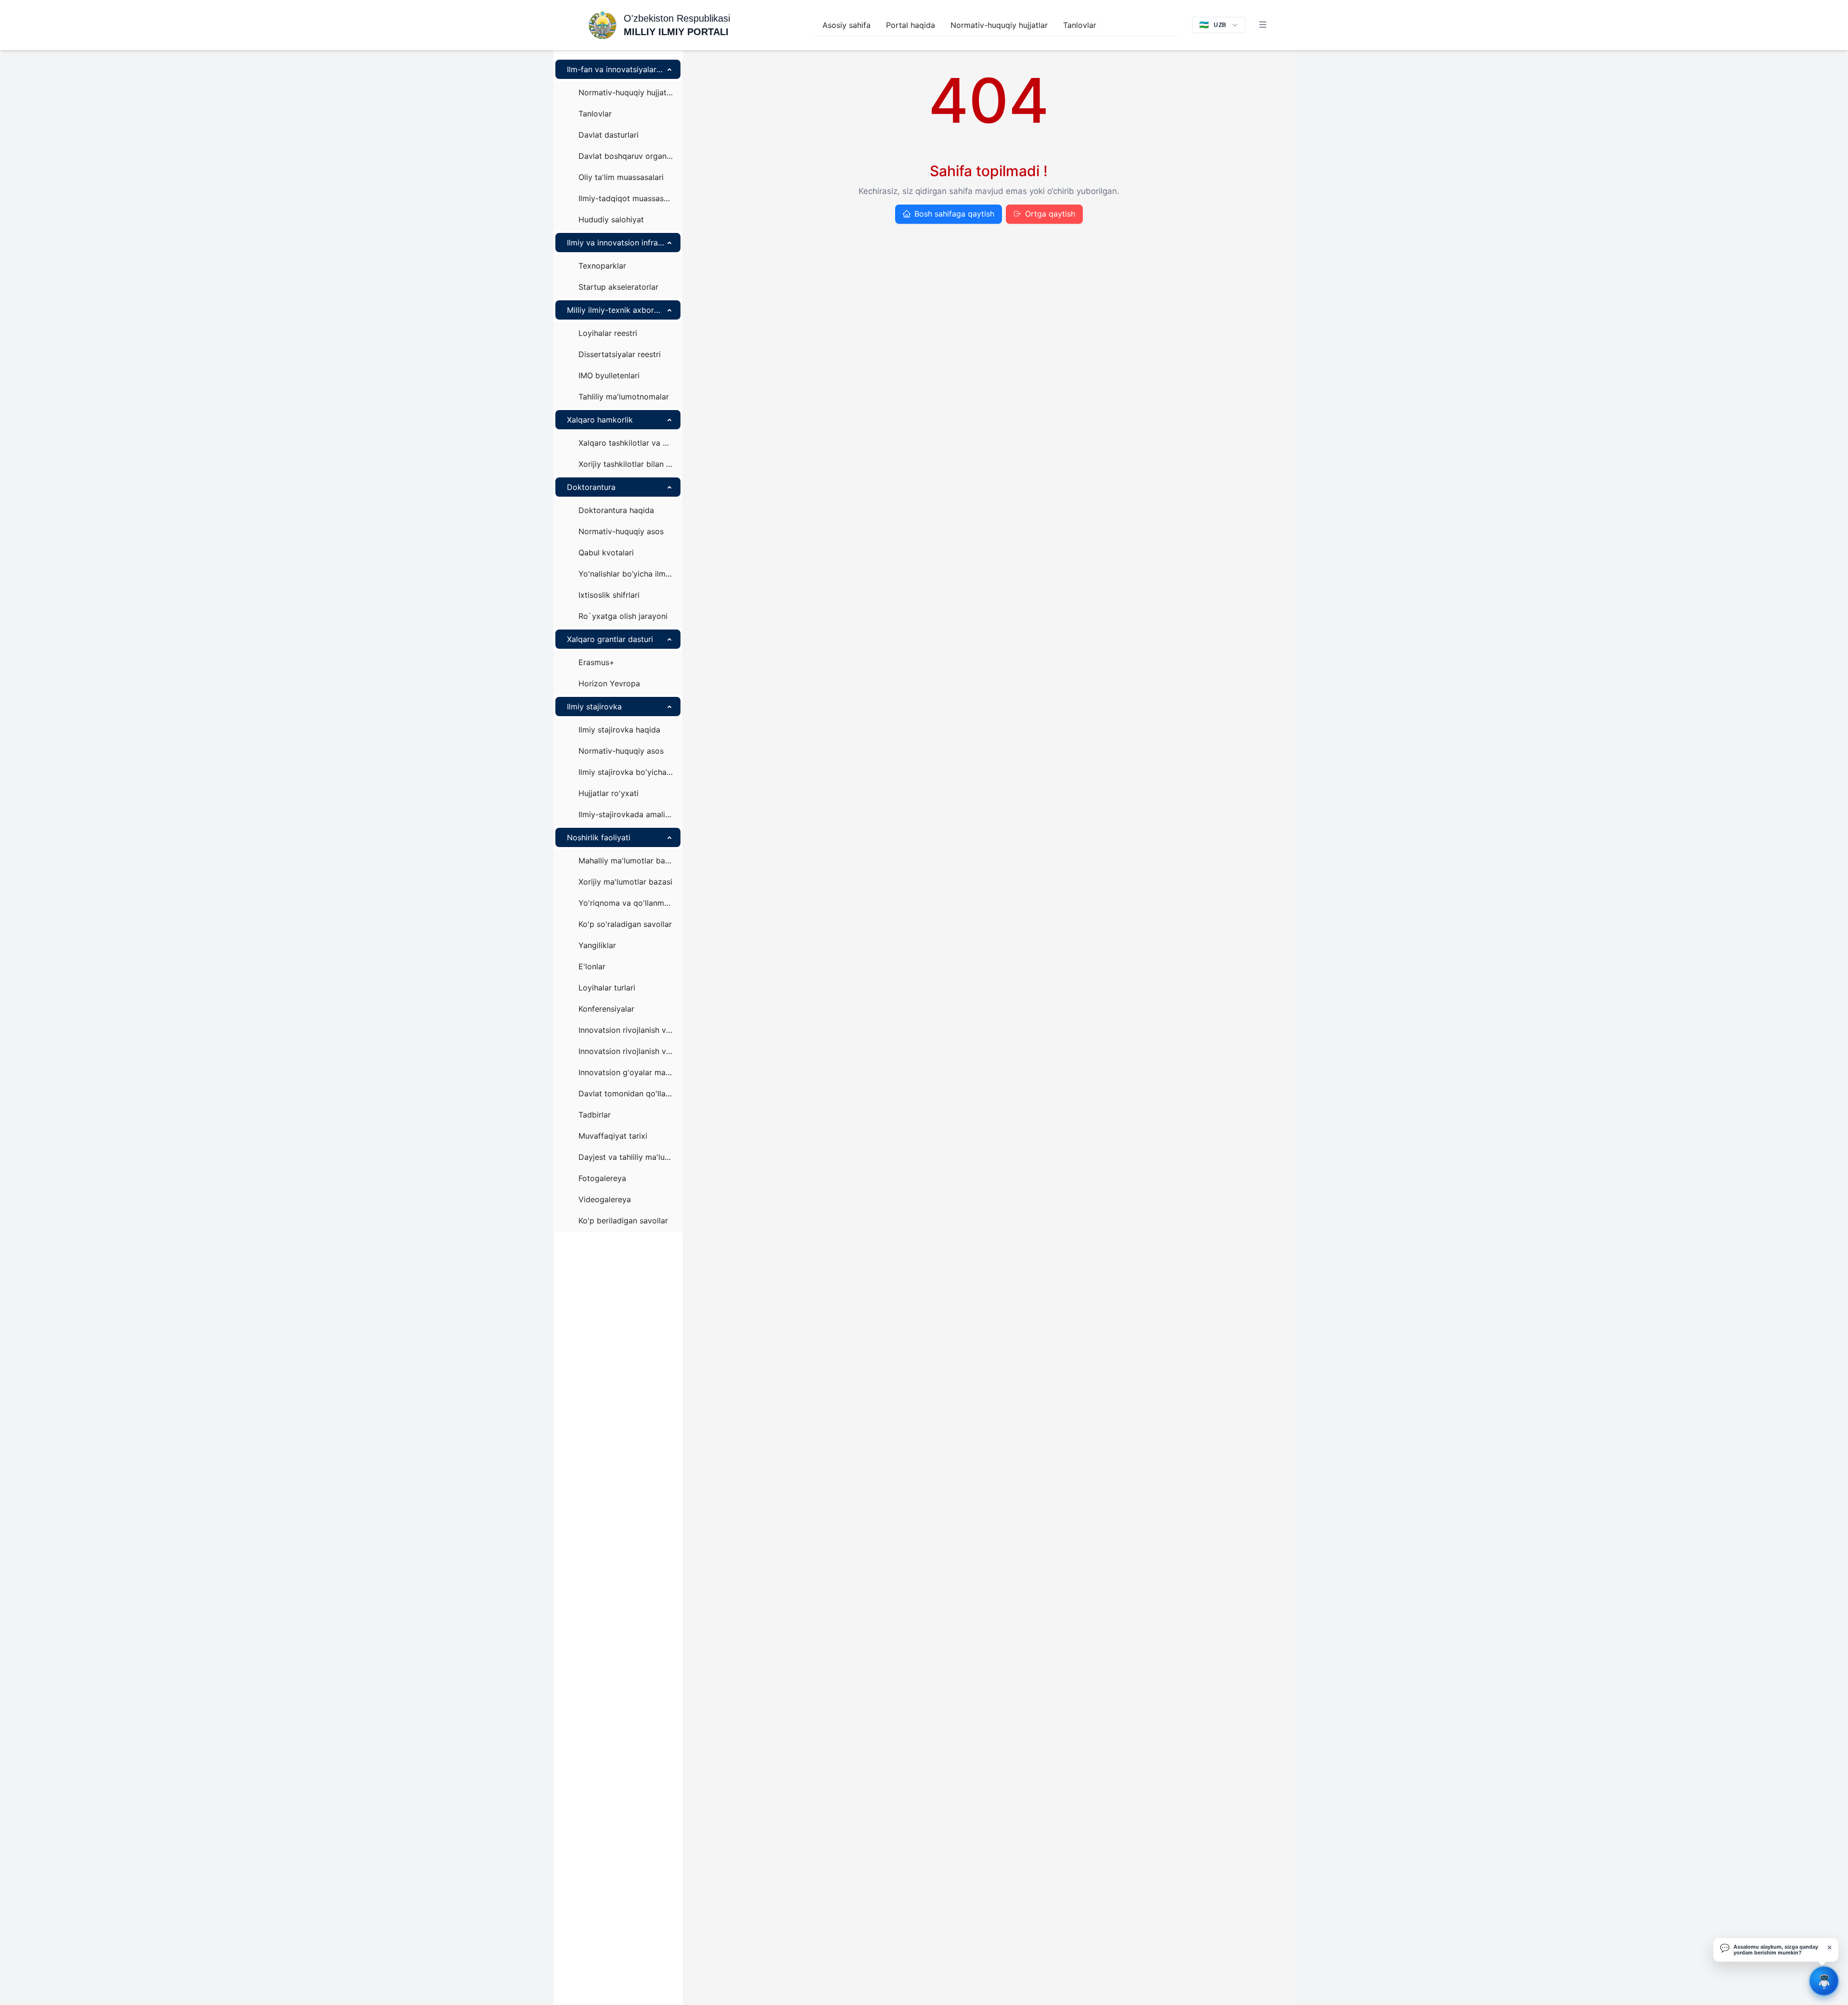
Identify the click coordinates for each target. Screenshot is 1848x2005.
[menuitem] (847, 25)
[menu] (996, 25)
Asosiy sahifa (847, 25)
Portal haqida (911, 25)
